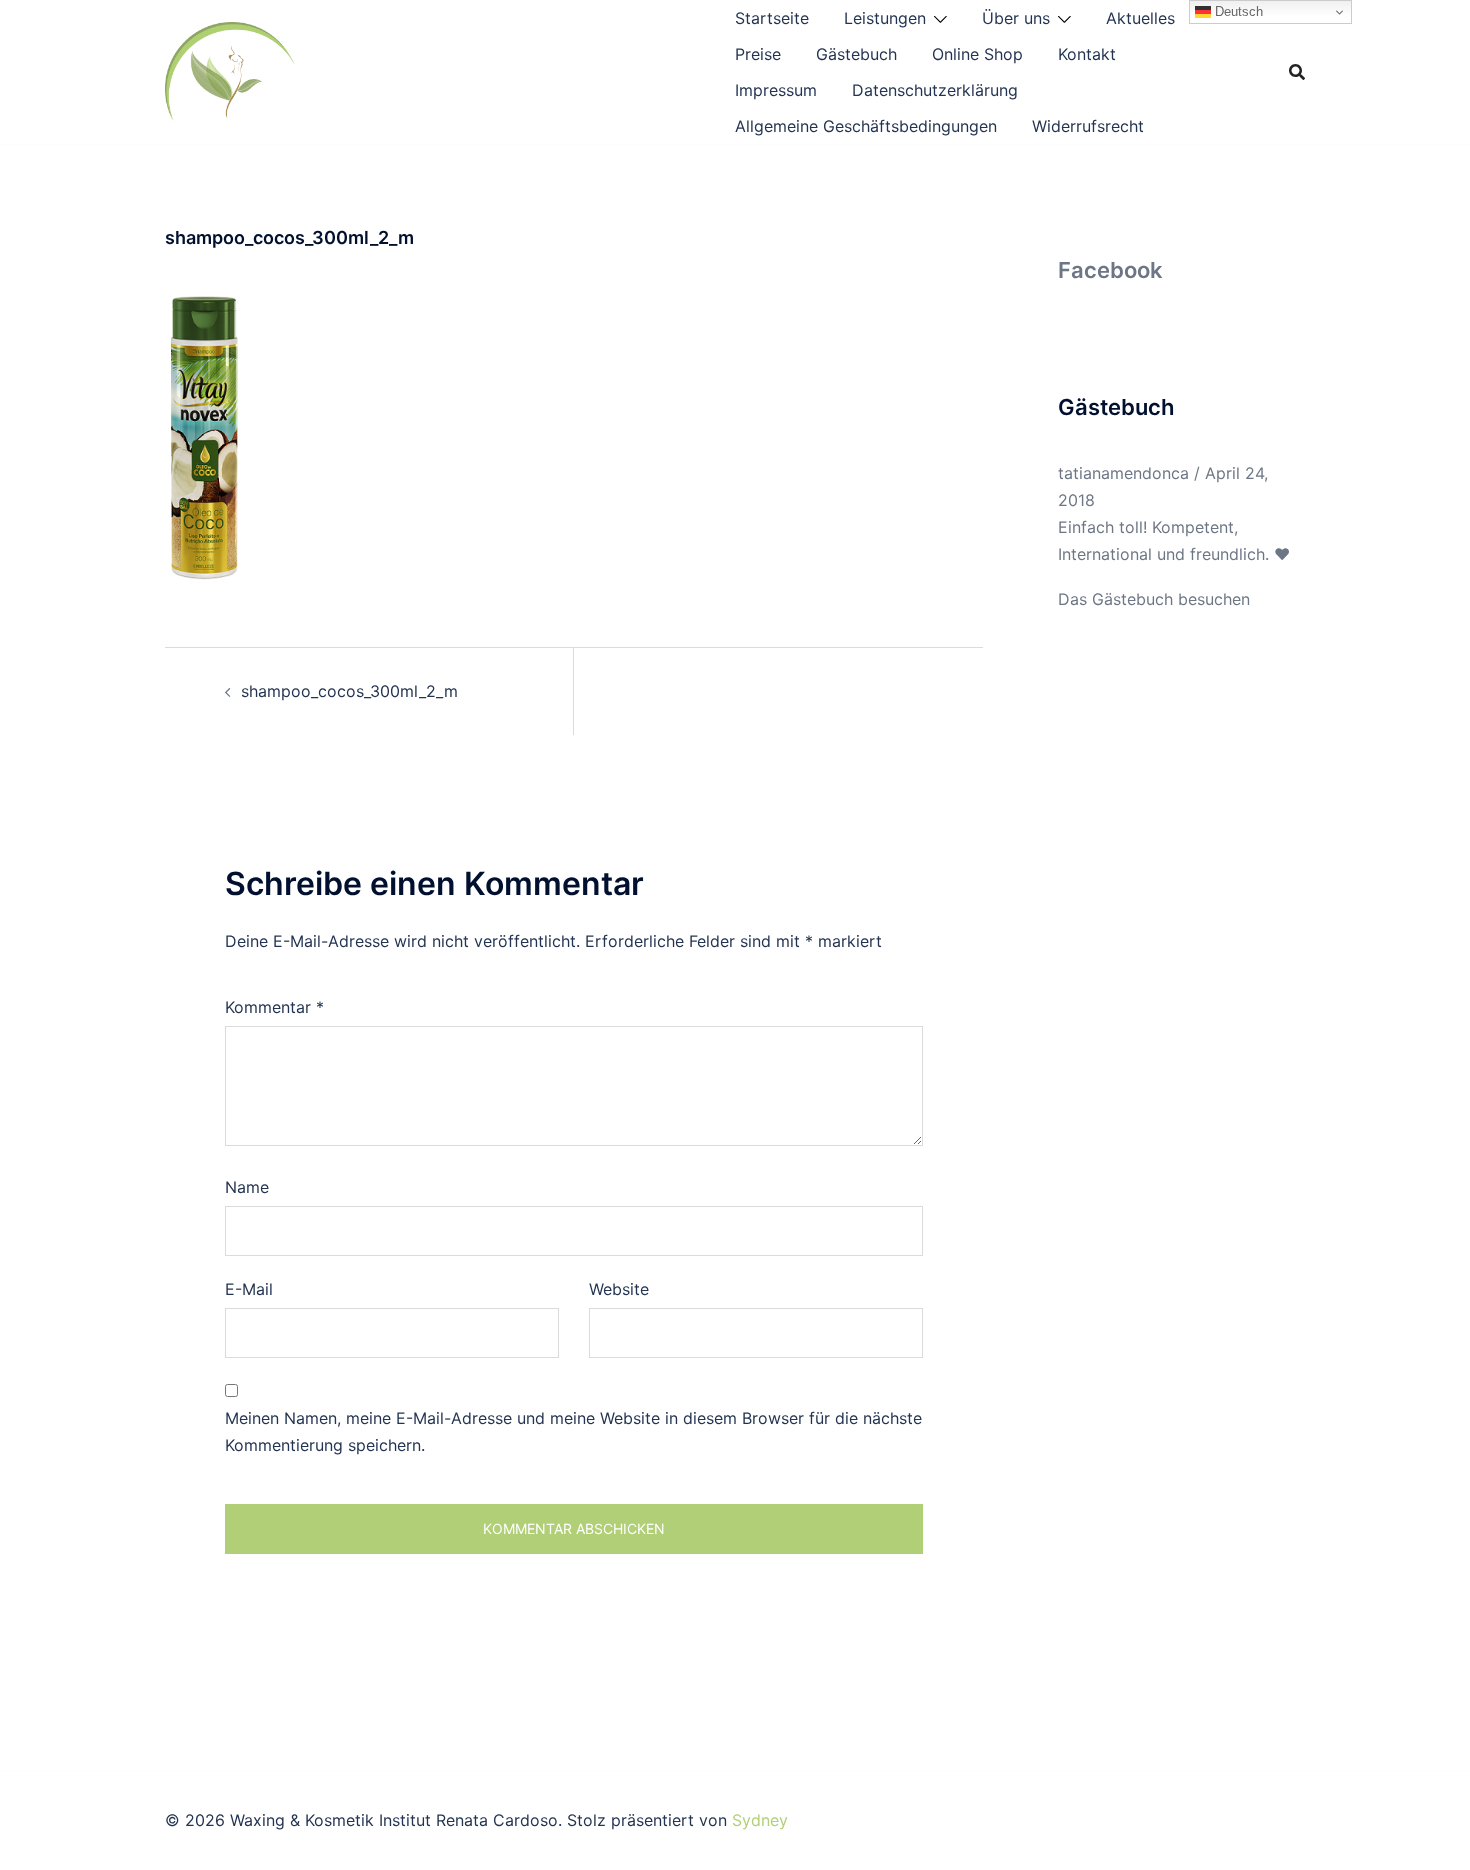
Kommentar (274, 1007)
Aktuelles (1140, 18)
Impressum (776, 90)
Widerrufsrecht (1088, 126)
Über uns (1016, 18)
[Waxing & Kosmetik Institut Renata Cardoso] (230, 70)
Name (247, 1187)
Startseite (772, 18)
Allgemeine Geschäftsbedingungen (866, 126)
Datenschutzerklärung (935, 90)
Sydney (760, 1820)
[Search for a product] (1297, 72)
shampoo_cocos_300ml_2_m (349, 691)
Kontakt (1087, 54)
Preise (758, 54)
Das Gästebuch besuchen (1154, 599)
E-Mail (249, 1289)
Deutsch (1237, 11)
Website (619, 1289)
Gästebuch (856, 54)
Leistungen (885, 18)
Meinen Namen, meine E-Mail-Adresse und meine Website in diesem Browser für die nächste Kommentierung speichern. (573, 1431)
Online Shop (977, 54)
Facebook (1110, 270)
